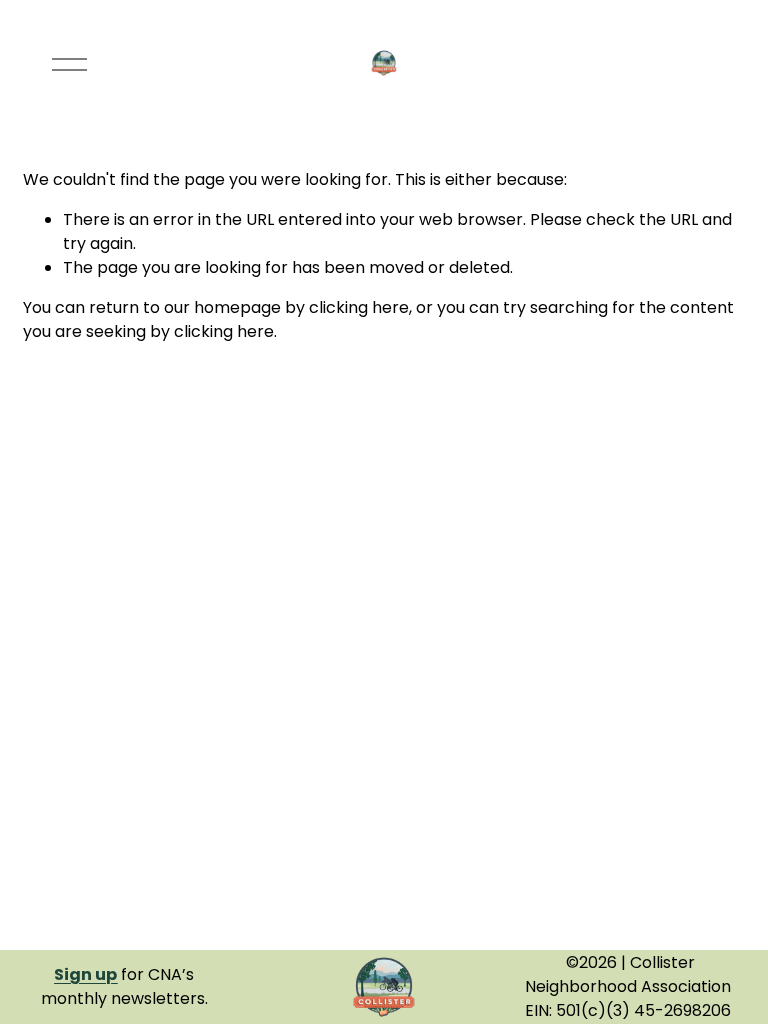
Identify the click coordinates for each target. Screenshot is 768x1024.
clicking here (359, 307)
